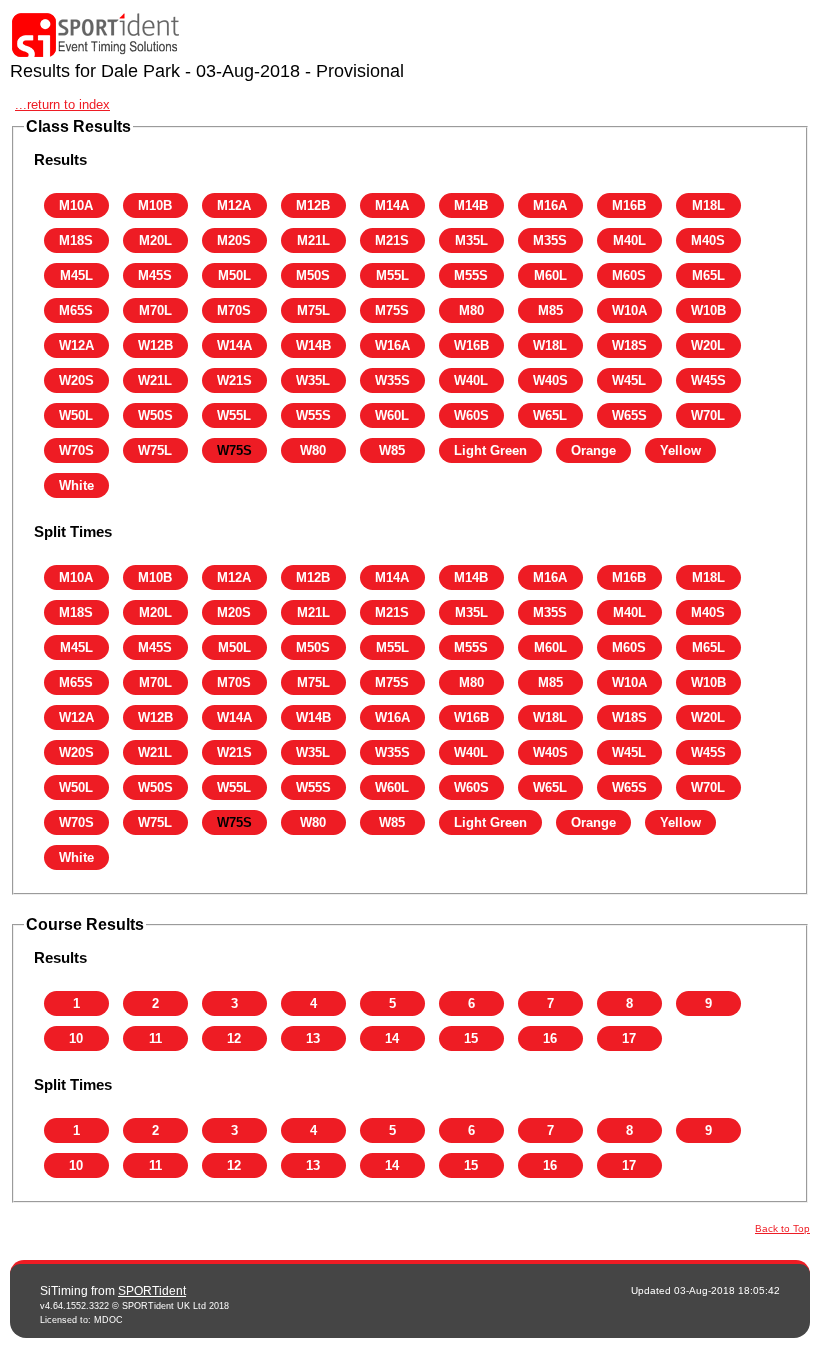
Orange (593, 450)
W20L (708, 345)
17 (629, 1038)
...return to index (62, 104)
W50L (76, 415)
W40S (550, 380)
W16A (392, 345)
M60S (629, 275)
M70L (155, 310)
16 (550, 1038)
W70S (76, 450)
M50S (313, 275)
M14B (471, 205)
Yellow (680, 450)
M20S (234, 240)
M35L (471, 240)
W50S (155, 415)
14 (392, 1038)
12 (234, 1038)
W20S (76, 380)
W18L (550, 345)
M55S (471, 275)
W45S (708, 380)
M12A (234, 205)
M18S (76, 240)
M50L (234, 275)
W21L (155, 380)
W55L (234, 415)
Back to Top (782, 1228)
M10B (155, 205)
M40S (708, 240)
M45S (155, 275)
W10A (629, 310)
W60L (392, 415)
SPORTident (152, 1291)
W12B (155, 345)
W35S (392, 380)
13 (313, 1038)
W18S (629, 345)
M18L (708, 205)
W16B (471, 345)
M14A (392, 205)
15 (471, 1038)
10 (76, 1038)
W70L (708, 415)
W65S (629, 415)
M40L (629, 240)
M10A (76, 205)
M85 (550, 310)
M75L (313, 310)
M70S (234, 310)
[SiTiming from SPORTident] (96, 35)
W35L (313, 380)
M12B (313, 205)
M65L (708, 275)
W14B (313, 345)
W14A (234, 345)
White (76, 485)
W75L (155, 450)
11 (155, 1038)
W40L (471, 380)
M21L (313, 240)
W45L (629, 380)
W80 (313, 450)
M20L (155, 240)
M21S (392, 240)
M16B (629, 205)
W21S (234, 380)
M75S (392, 310)
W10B (708, 310)
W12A (76, 345)
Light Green (490, 450)
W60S (471, 415)
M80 (471, 310)
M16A (550, 205)
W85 (392, 450)
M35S (550, 240)
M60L (550, 275)
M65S (76, 310)
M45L (76, 275)
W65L (550, 415)
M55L (392, 275)
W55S (313, 415)
